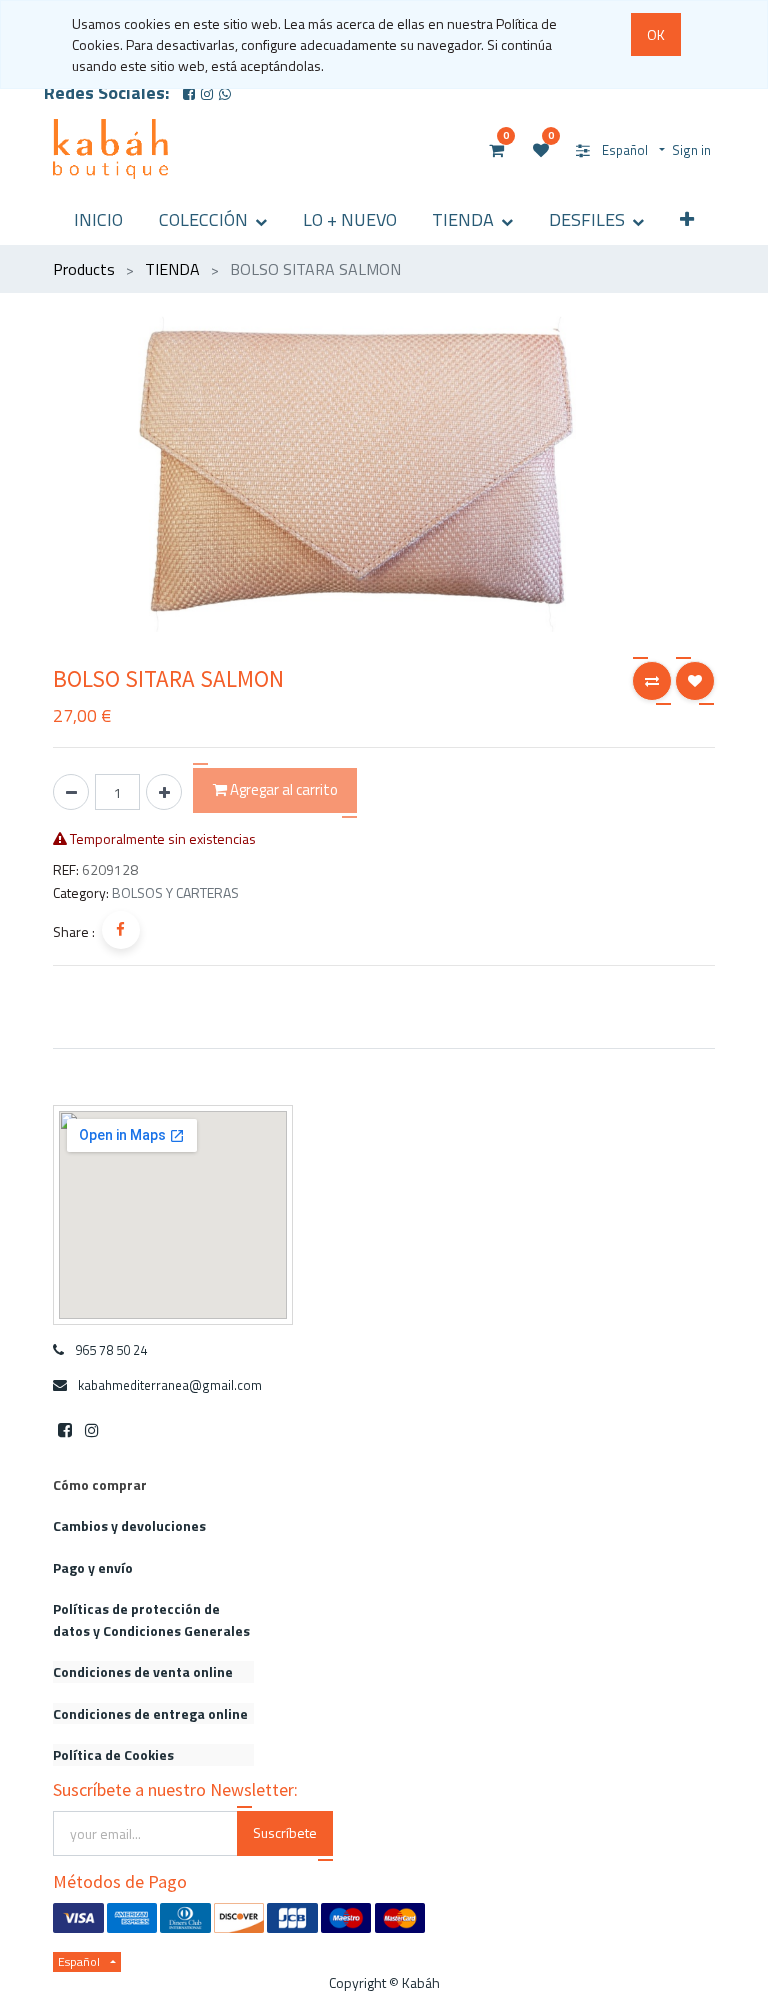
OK (656, 34)
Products (84, 269)
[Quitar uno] (71, 792)
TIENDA (172, 269)
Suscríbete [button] (285, 1832)
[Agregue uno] (164, 792)
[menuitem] (99, 219)
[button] (687, 219)
